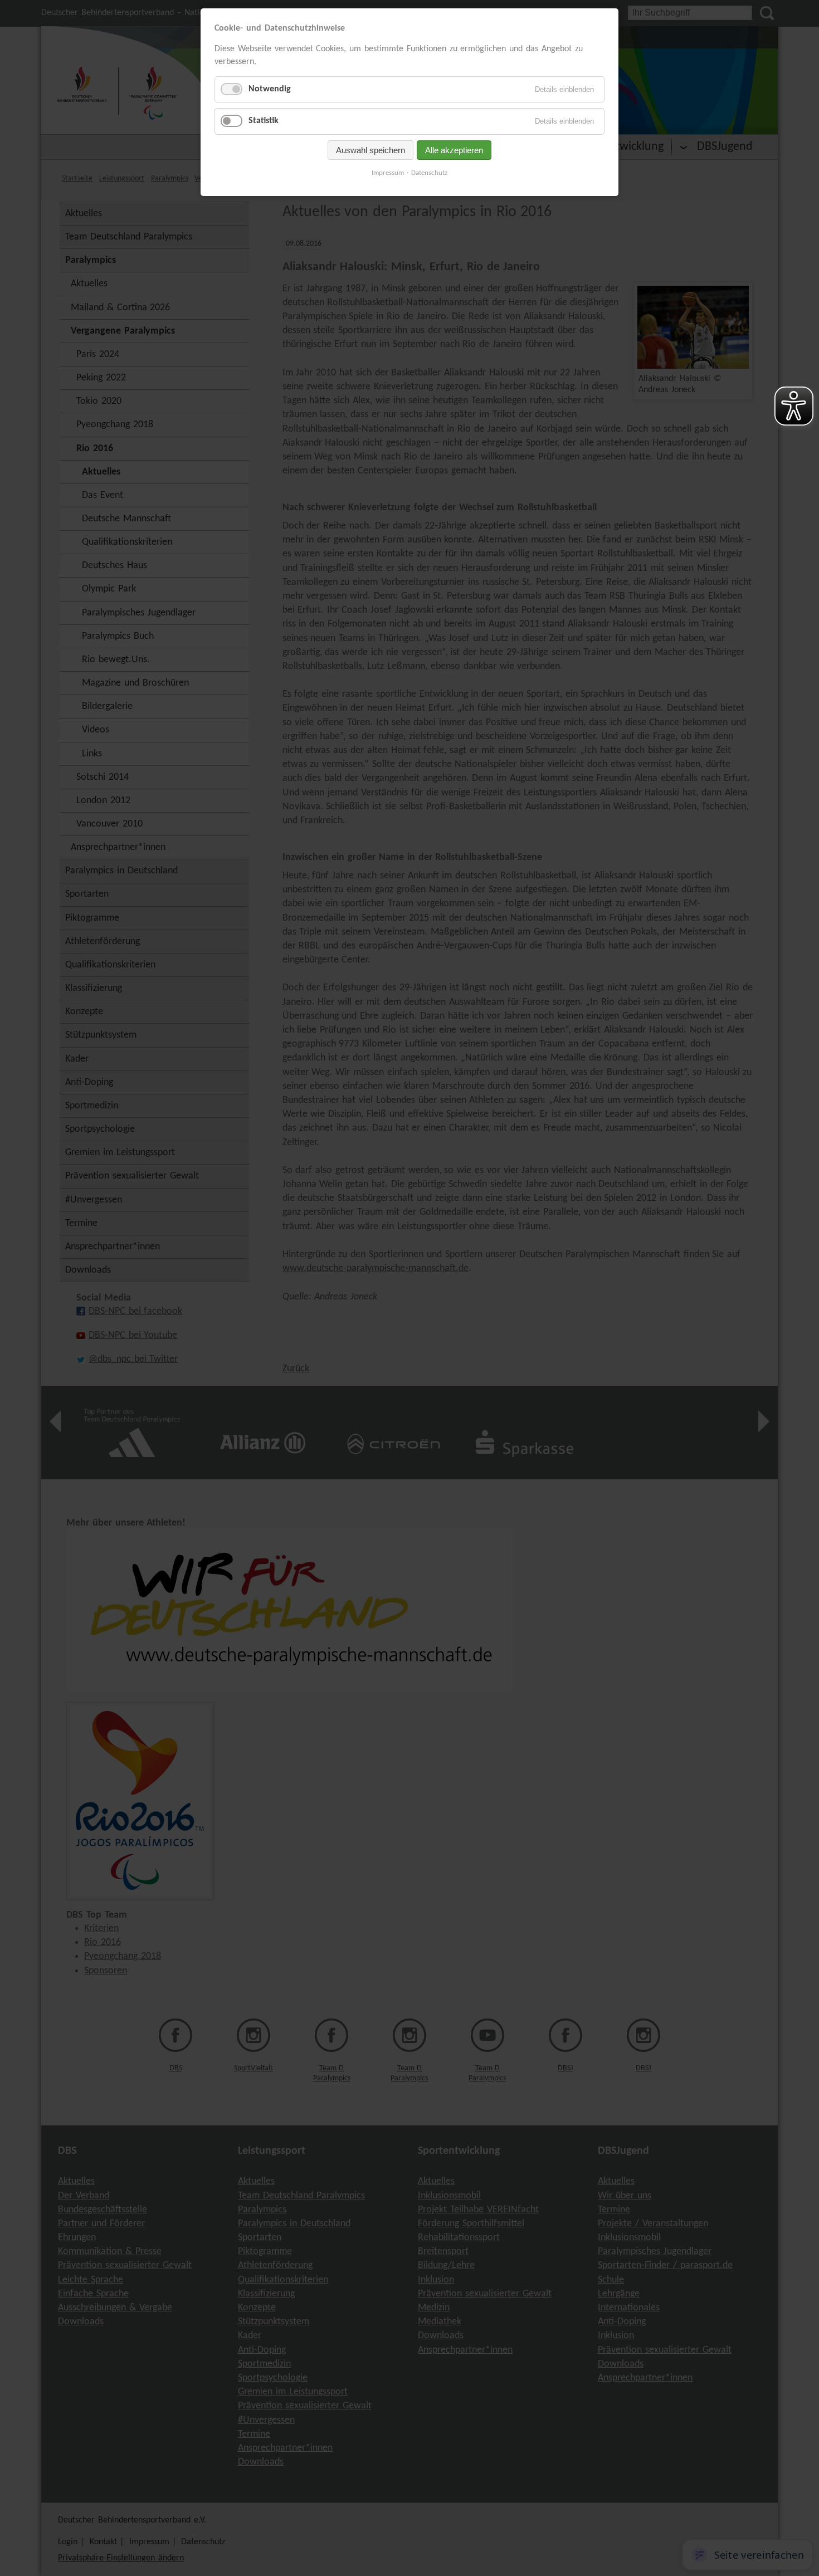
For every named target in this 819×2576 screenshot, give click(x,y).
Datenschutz (429, 173)
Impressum (388, 173)
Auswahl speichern (370, 150)
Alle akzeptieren (454, 150)
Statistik (264, 121)
